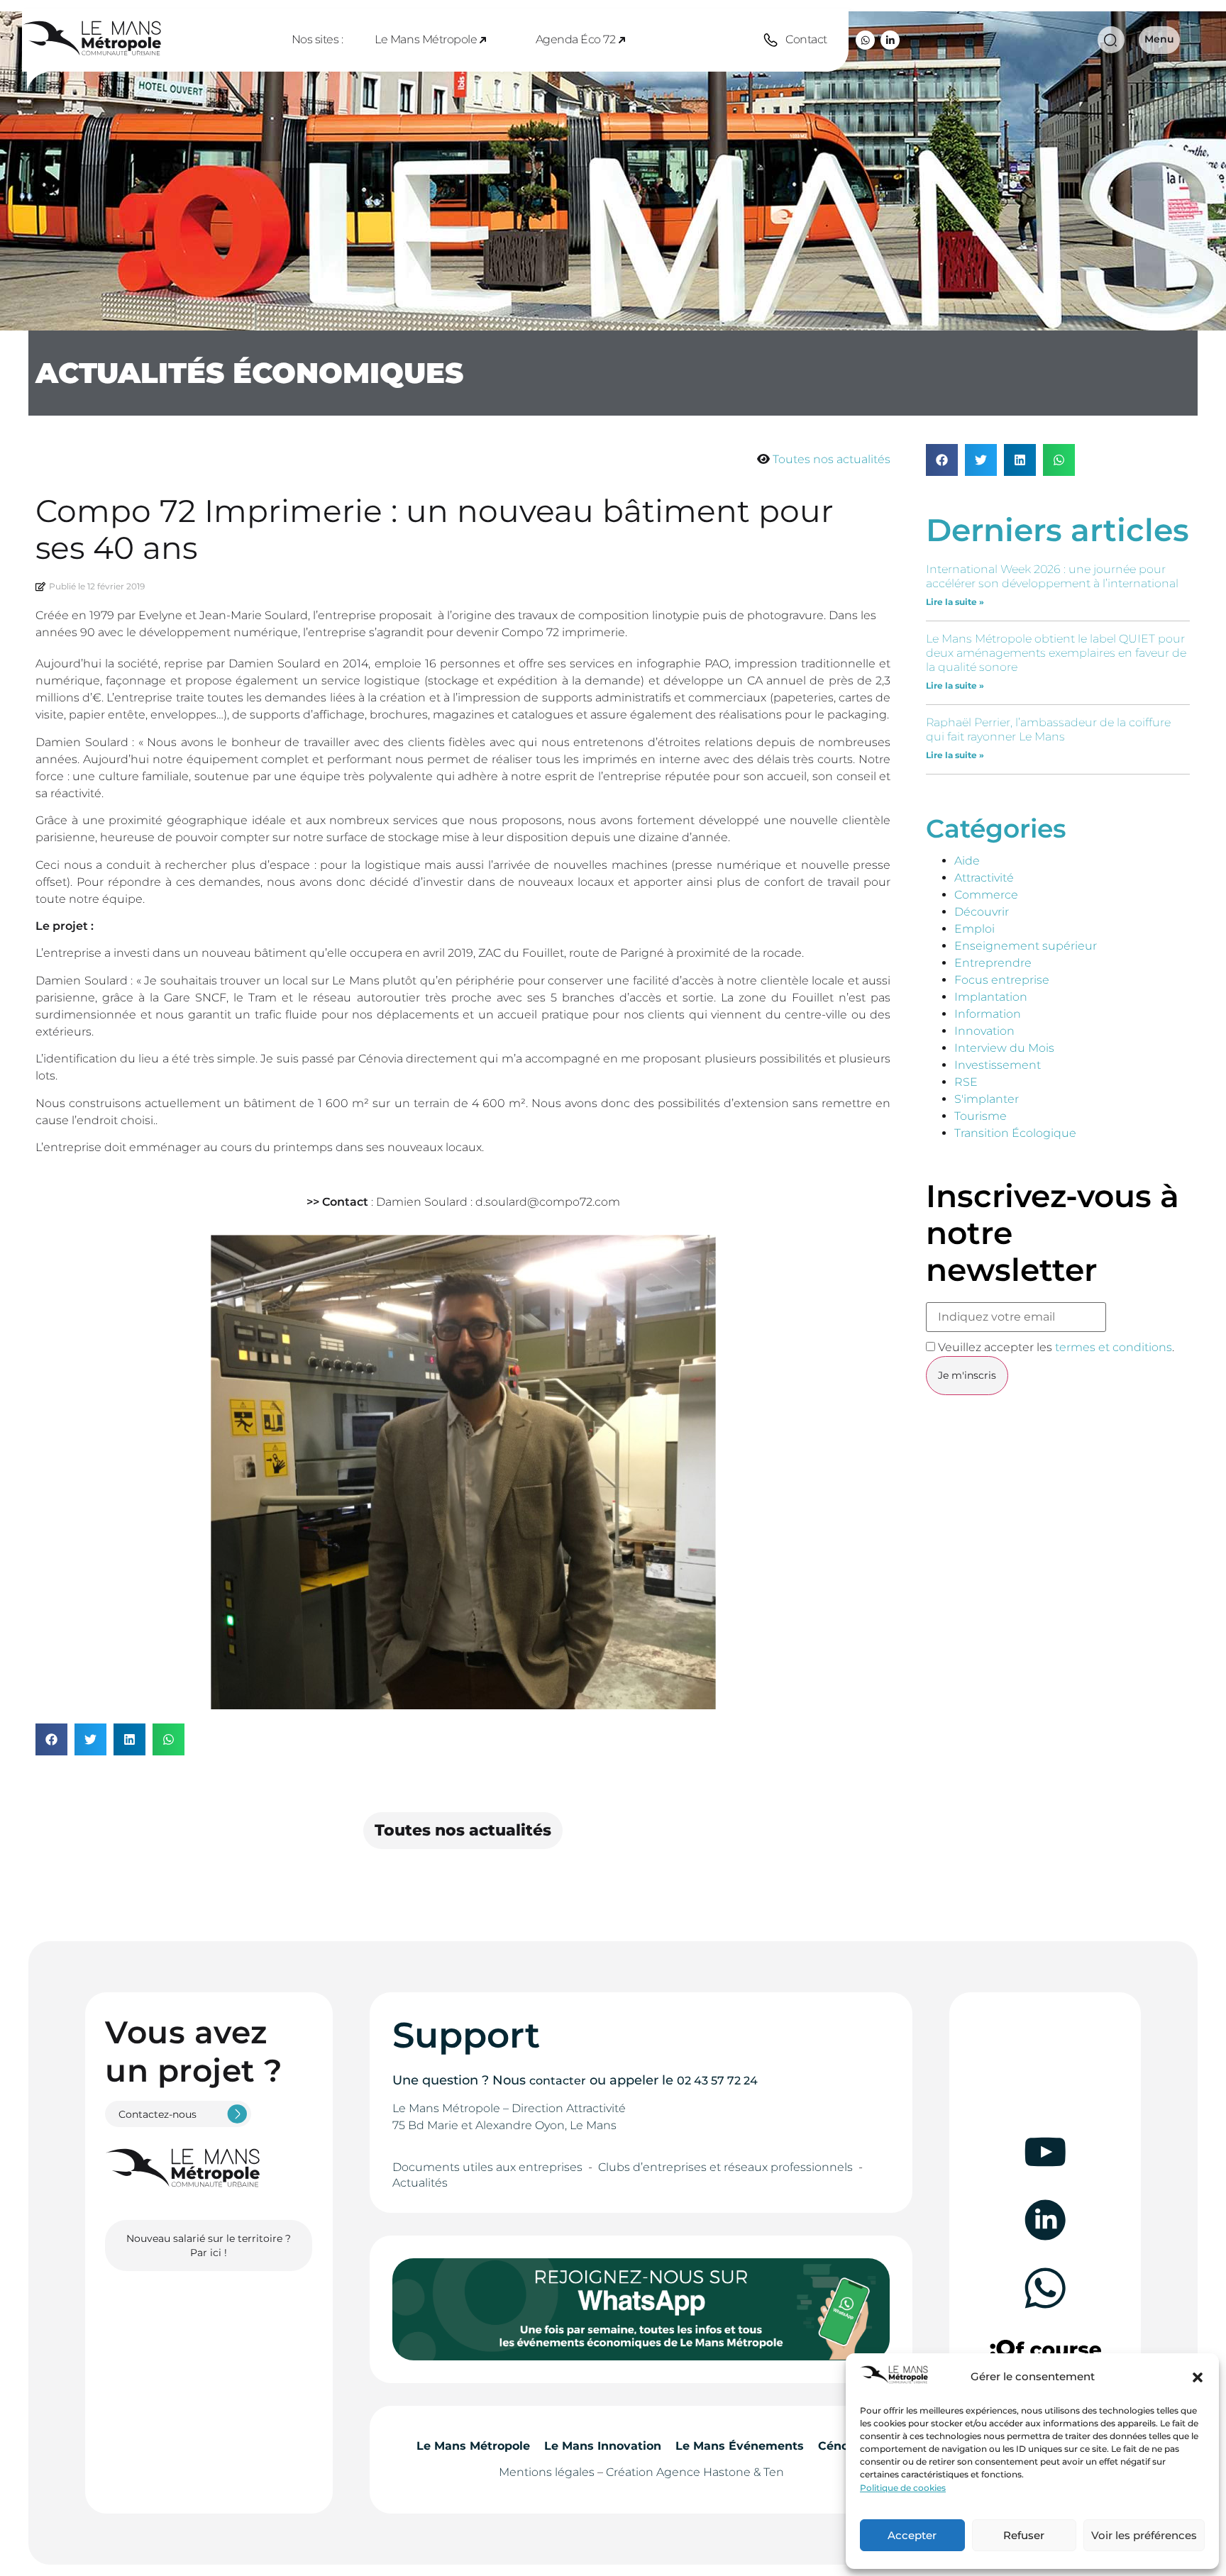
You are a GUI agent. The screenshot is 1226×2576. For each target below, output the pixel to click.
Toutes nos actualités (832, 459)
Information (988, 1014)
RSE (966, 1082)
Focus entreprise (1002, 980)
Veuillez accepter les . (1055, 1347)
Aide (967, 861)
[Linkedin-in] (890, 40)
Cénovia (842, 2446)
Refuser (1024, 2535)
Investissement (998, 1065)
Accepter (912, 2535)
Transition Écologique (1015, 1133)
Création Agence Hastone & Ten (695, 2472)
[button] (1198, 2377)
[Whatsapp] (865, 40)
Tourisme (981, 1116)
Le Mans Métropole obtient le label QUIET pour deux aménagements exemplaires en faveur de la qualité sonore (1056, 653)
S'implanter (987, 1099)
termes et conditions (1114, 1347)
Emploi (974, 929)
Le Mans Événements (740, 2446)
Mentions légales (547, 2472)
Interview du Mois (1004, 1048)
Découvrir (982, 912)
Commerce (986, 895)
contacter (558, 2081)
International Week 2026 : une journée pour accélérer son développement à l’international (1052, 576)
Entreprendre (993, 963)
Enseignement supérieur (1026, 946)
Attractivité (984, 878)
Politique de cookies (903, 2488)
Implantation (991, 997)
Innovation (984, 1031)
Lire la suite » (955, 602)
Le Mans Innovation (603, 2446)
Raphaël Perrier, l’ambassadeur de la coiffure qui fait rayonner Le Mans (1048, 729)
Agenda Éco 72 (576, 39)
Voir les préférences (1144, 2535)
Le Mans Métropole (426, 39)
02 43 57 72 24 (717, 2081)
